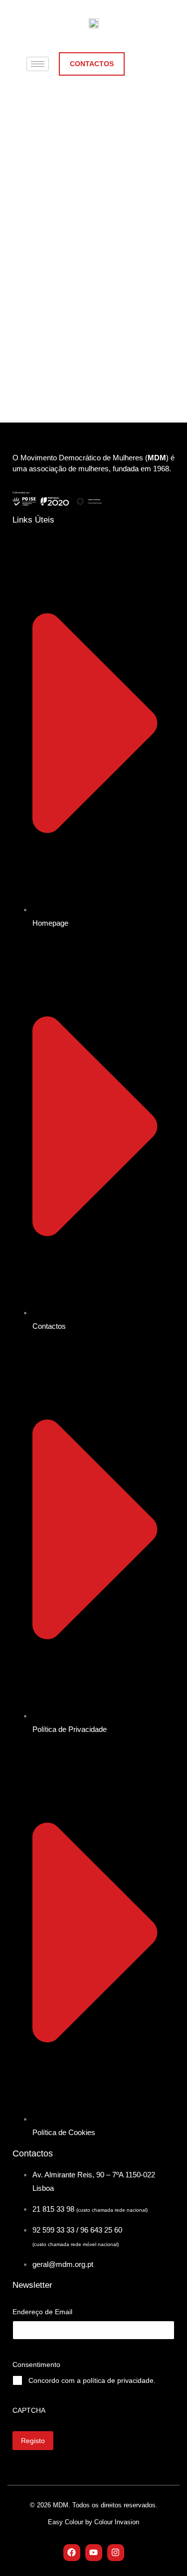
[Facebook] (72, 2553)
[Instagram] (116, 2553)
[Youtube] (94, 2553)
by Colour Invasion (112, 2522)
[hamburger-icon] (38, 64)
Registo (33, 2441)
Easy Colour (67, 2522)
